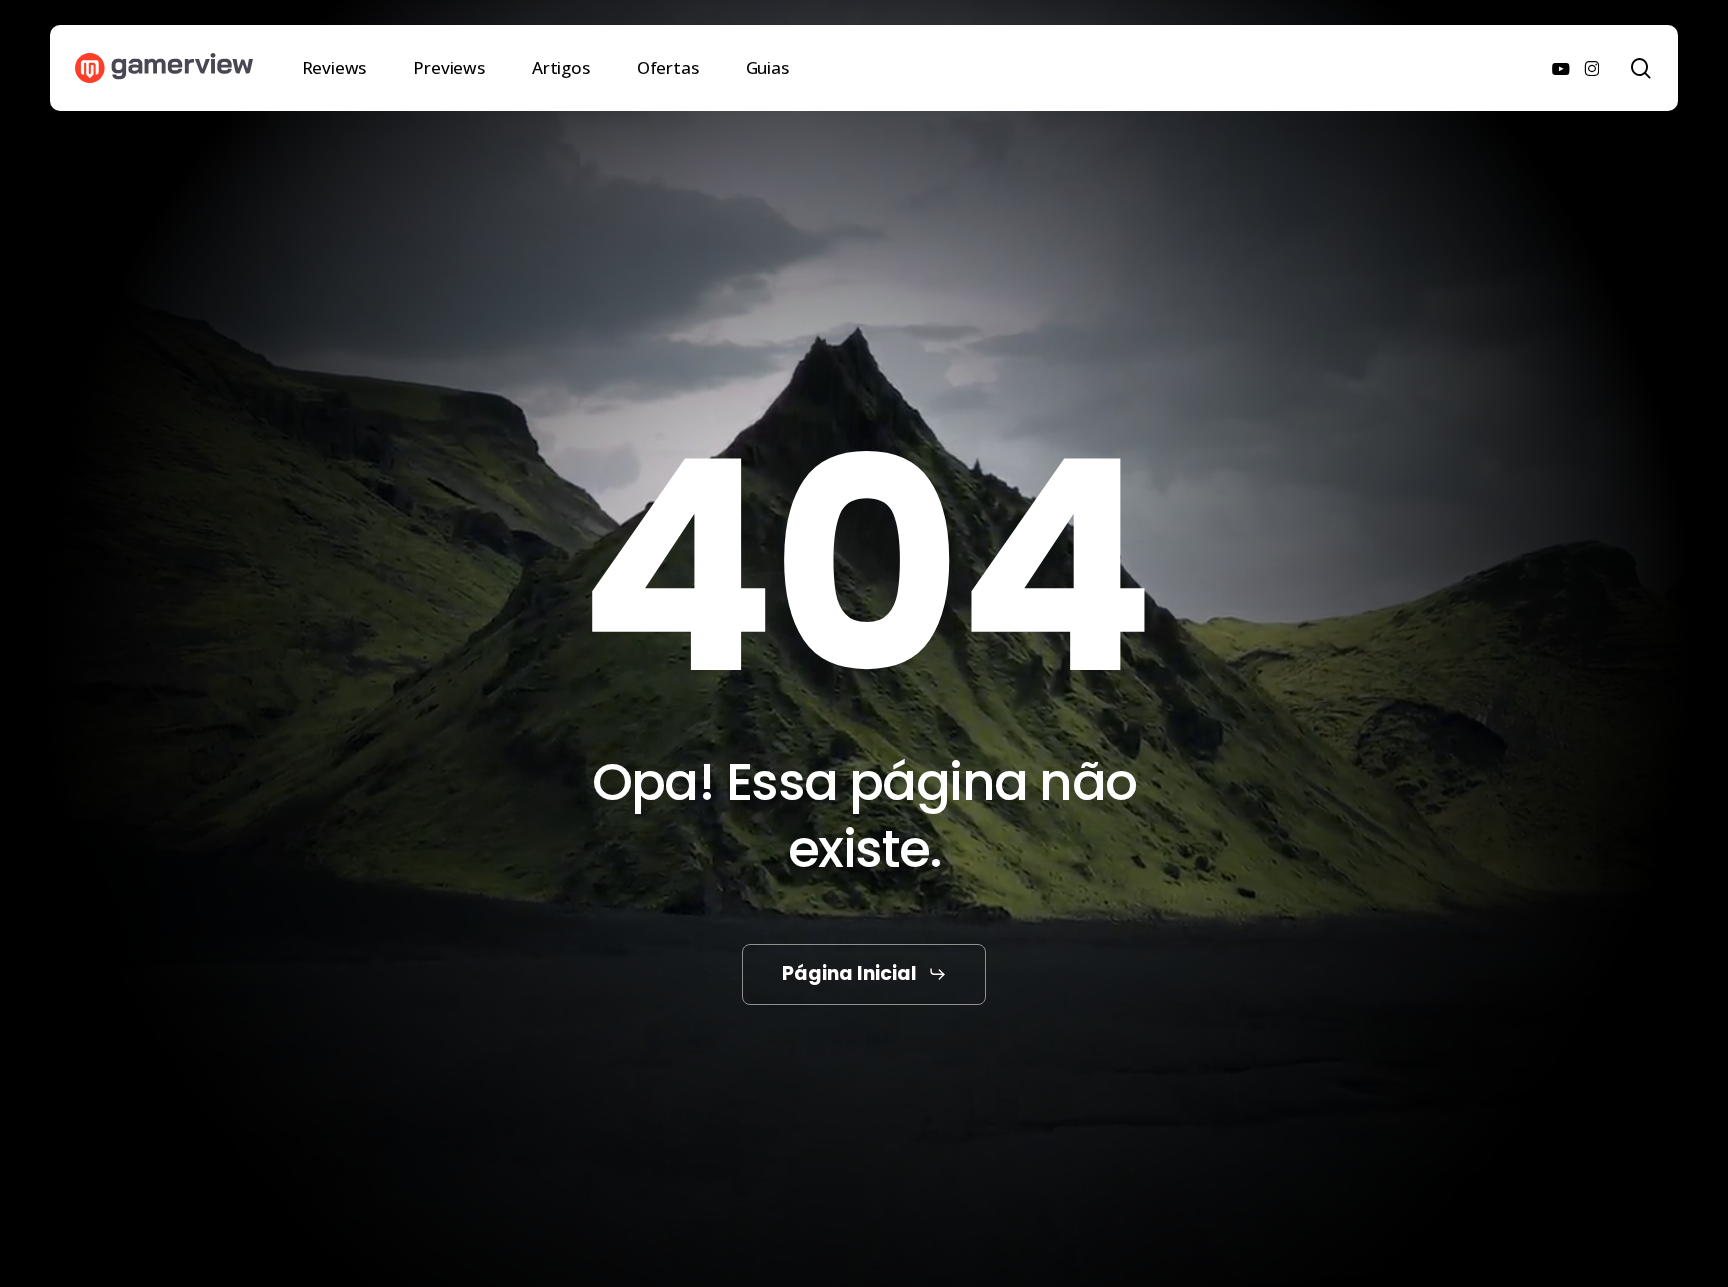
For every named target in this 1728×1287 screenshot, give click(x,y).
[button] (864, 974)
